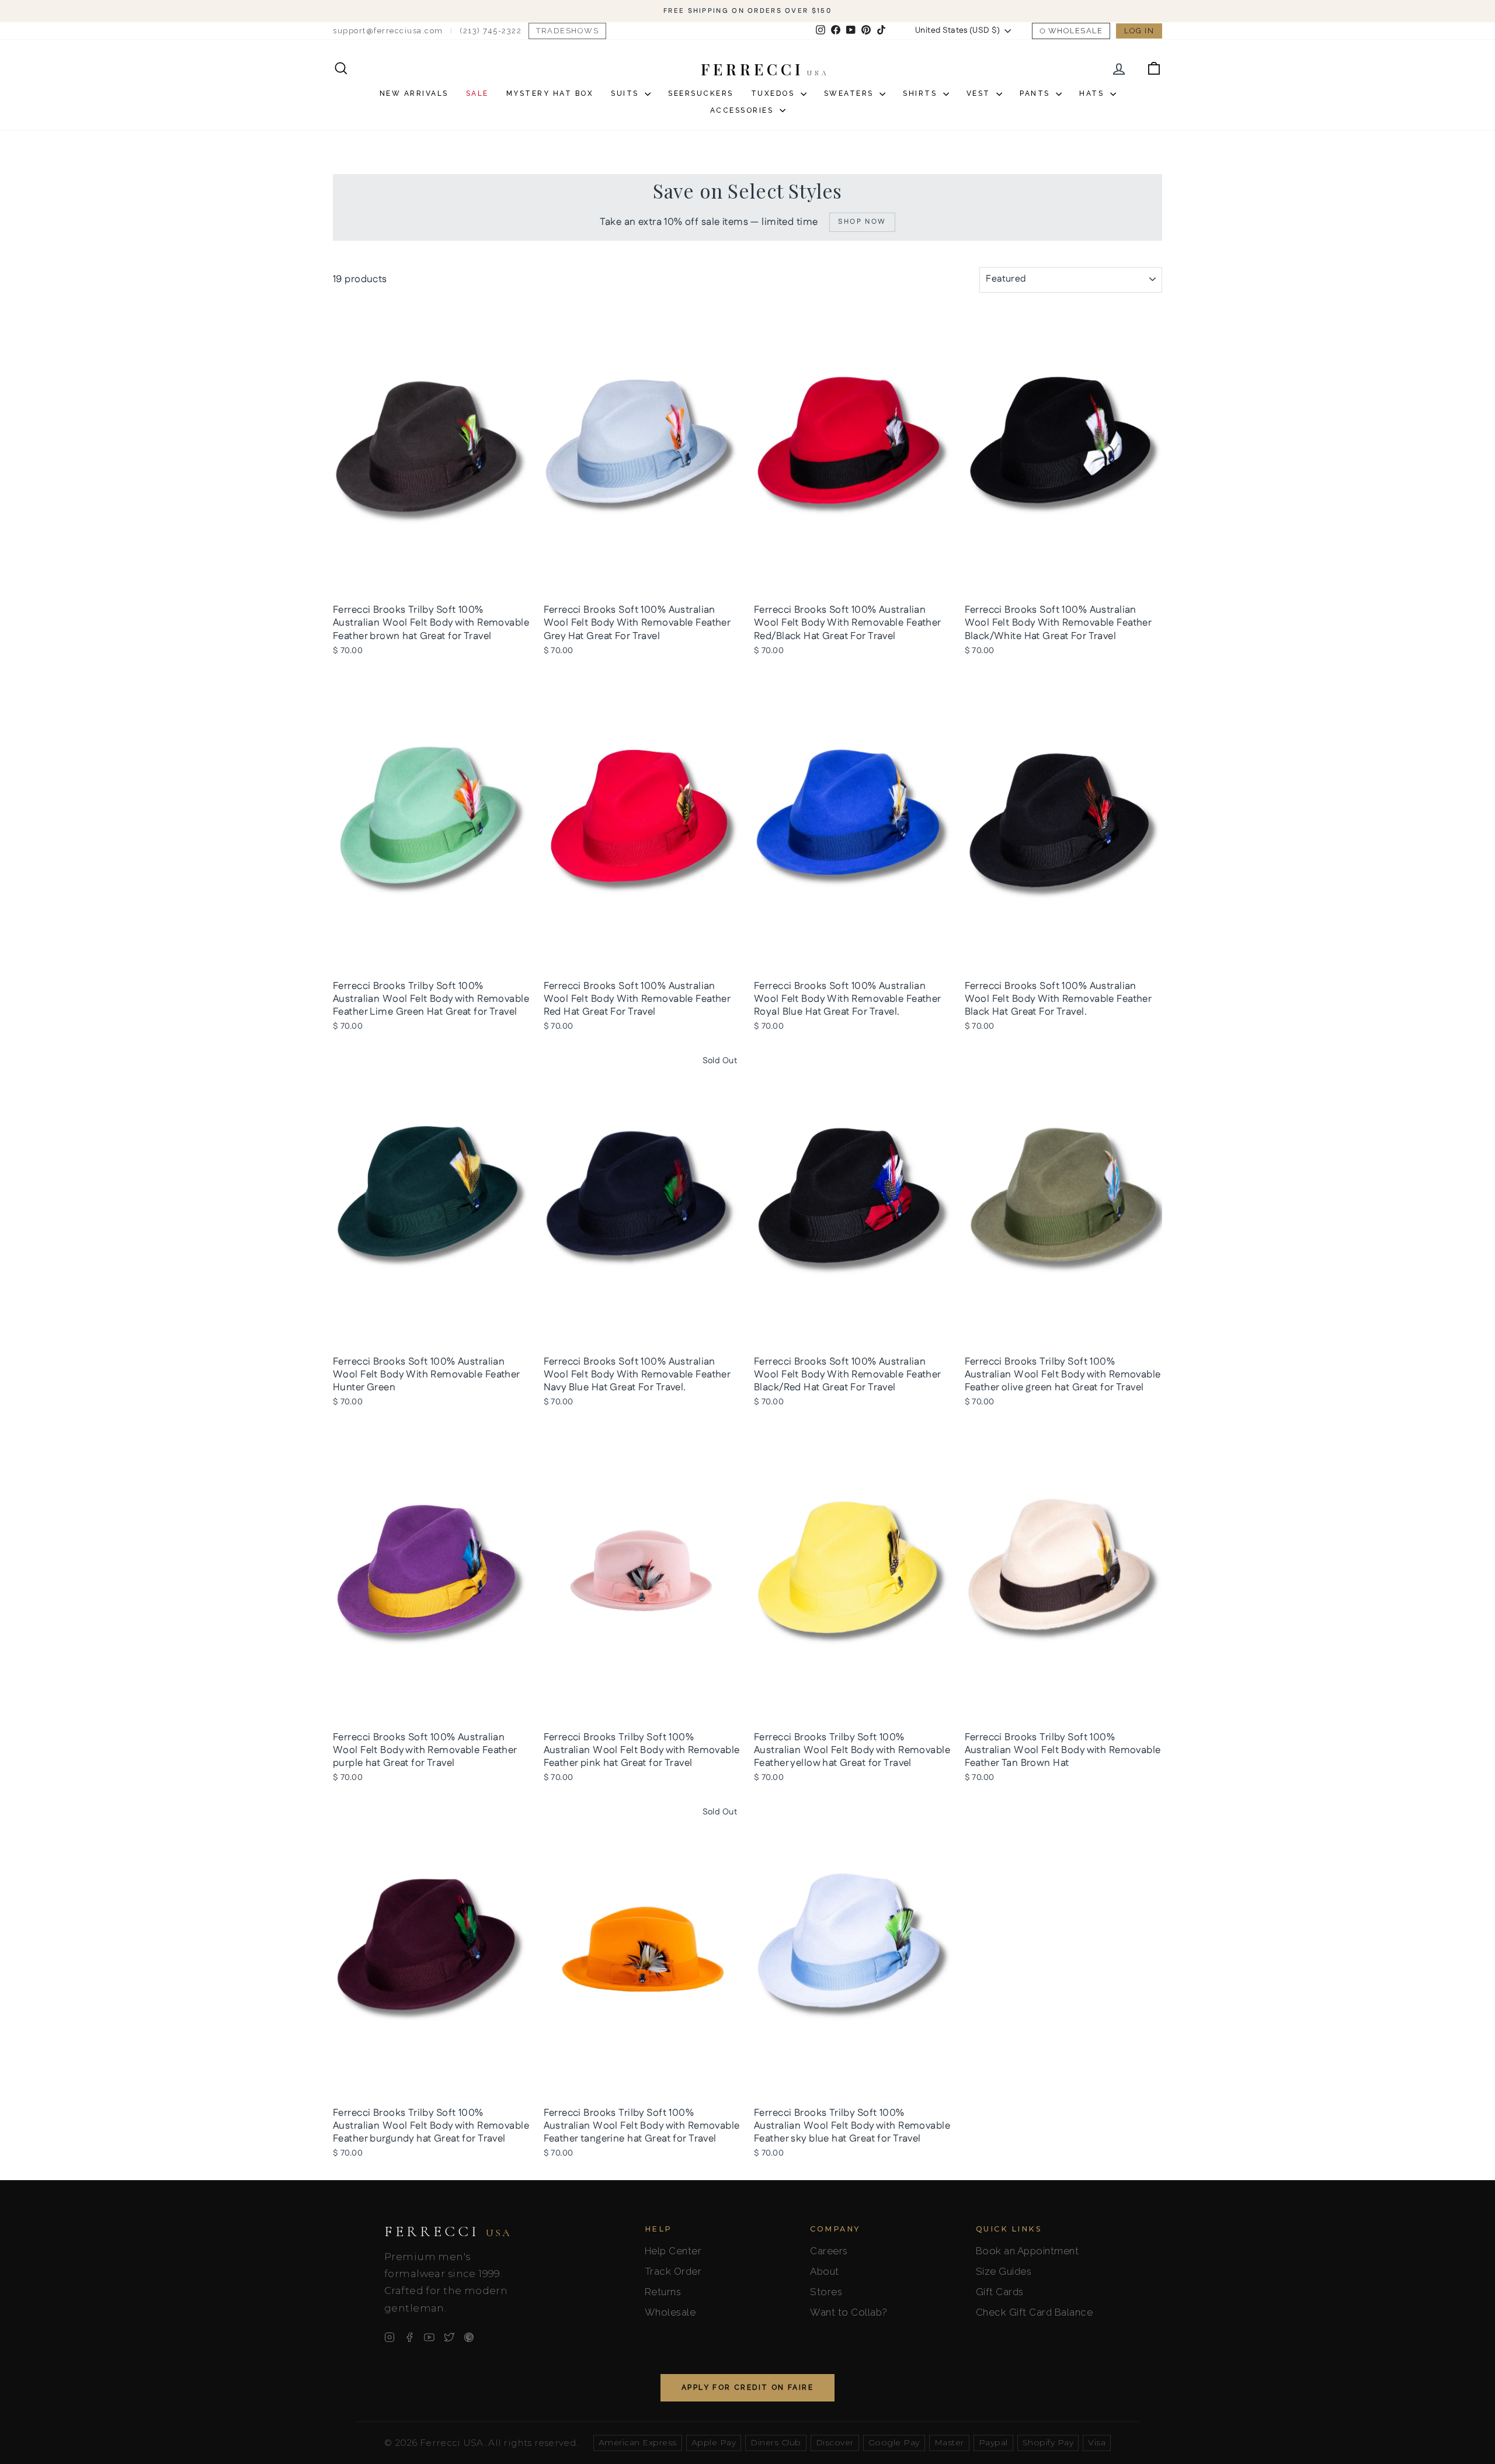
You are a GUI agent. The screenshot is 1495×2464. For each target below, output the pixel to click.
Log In (1139, 31)
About (825, 2271)
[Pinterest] (469, 2337)
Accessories (743, 110)
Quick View (432, 585)
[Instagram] (390, 2337)
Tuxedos (774, 93)
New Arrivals (414, 93)
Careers (829, 2251)
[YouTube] (429, 2337)
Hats (1093, 93)
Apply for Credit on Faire (747, 2387)
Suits (626, 93)
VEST (980, 93)
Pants (1036, 93)
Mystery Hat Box (550, 93)
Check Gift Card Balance (1035, 2312)
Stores (826, 2292)
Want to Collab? (849, 2312)
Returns (663, 2292)
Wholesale (1076, 31)
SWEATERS (851, 93)
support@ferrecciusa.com (388, 31)
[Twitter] (449, 2337)
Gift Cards (1000, 2292)
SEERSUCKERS (701, 93)
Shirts (922, 93)
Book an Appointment (1028, 2251)
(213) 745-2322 (491, 31)
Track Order (673, 2271)
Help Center (673, 2251)
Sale (477, 93)
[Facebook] (409, 2337)
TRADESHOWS (567, 31)
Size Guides (1004, 2271)
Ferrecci (448, 2232)
